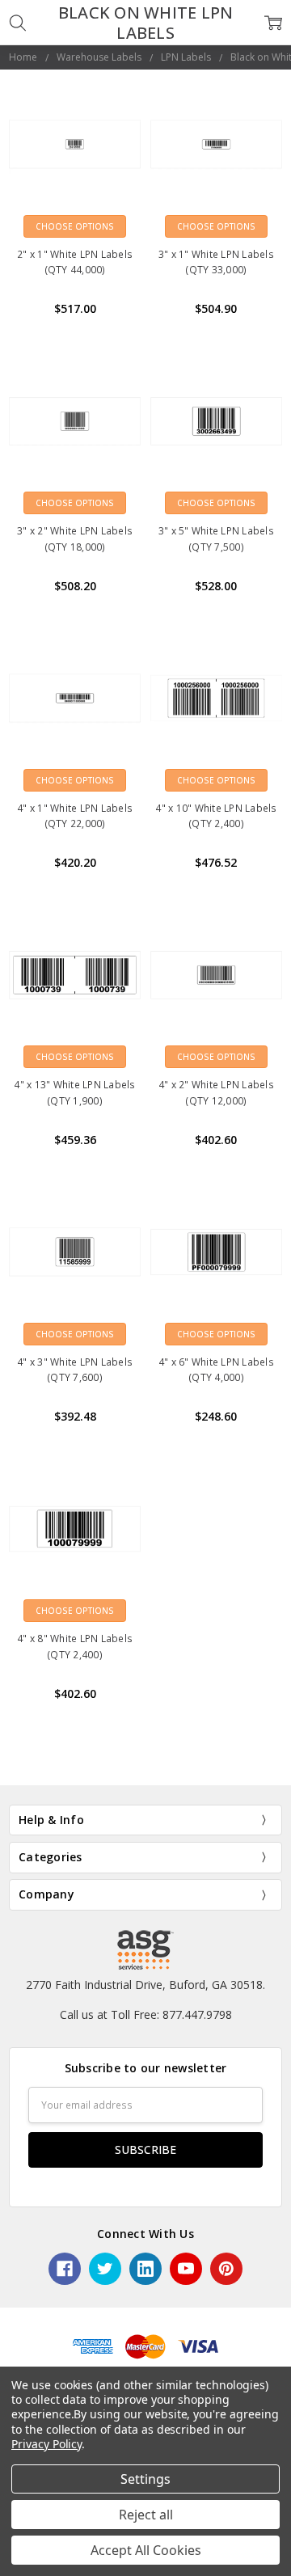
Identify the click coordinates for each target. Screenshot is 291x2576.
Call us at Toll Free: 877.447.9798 (146, 2014)
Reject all (146, 2515)
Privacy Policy (46, 2444)
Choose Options (75, 226)
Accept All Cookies (146, 2550)
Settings (145, 2479)
